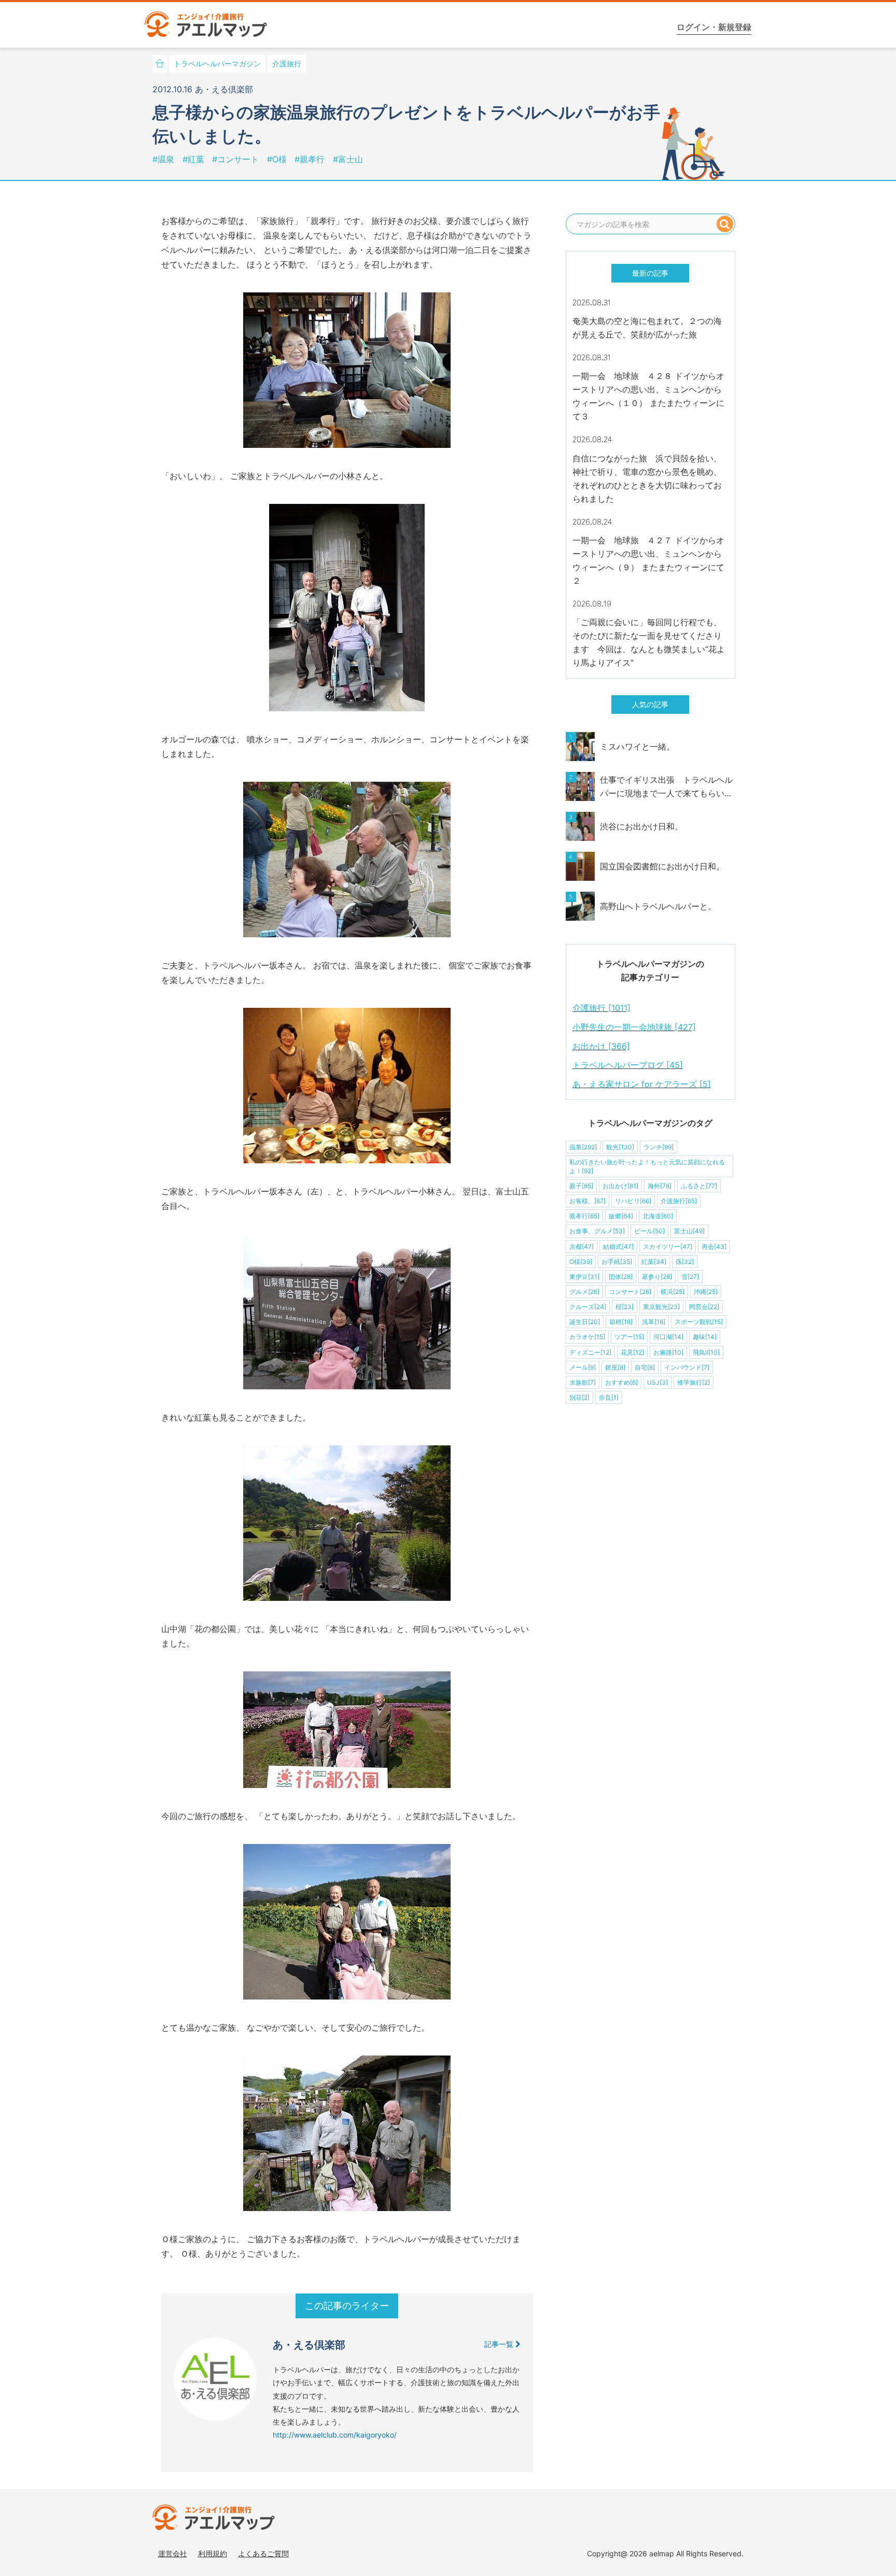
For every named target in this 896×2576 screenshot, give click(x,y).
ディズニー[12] (590, 1352)
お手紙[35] (617, 1262)
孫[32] (685, 1262)
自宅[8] (645, 1367)
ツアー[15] (629, 1337)
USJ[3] (657, 1382)
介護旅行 (287, 64)
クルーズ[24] (588, 1307)
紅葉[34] (654, 1262)
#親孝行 (311, 159)
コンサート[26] (630, 1292)
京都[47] (582, 1247)
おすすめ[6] (621, 1382)
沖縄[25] (706, 1292)
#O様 (278, 159)
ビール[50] (649, 1231)
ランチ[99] (659, 1147)
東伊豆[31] (584, 1277)
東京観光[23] (661, 1307)
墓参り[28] (657, 1277)
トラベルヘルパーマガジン (217, 64)
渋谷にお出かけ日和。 (641, 826)
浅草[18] (654, 1322)
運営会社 (173, 2553)
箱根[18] (621, 1322)
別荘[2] (579, 1397)
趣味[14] (705, 1337)
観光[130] (620, 1147)
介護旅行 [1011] (601, 1008)
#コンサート (237, 159)
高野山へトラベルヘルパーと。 (658, 906)
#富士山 (348, 159)
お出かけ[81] (620, 1186)
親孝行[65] (584, 1216)
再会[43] (714, 1247)
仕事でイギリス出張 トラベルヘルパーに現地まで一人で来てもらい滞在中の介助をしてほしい (666, 787)
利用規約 (213, 2553)
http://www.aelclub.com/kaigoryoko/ (335, 2435)
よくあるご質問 (263, 2553)
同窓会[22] (704, 1307)
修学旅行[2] (694, 1382)
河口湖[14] (668, 1337)
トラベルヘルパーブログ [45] (628, 1065)
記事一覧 (500, 2344)
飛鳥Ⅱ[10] (706, 1352)
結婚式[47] (618, 1247)
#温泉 (165, 159)
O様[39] (581, 1262)
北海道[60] (658, 1216)
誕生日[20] (585, 1322)
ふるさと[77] (699, 1186)
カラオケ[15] (587, 1337)
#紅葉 (195, 159)
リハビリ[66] (633, 1201)
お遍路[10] (668, 1352)
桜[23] (625, 1307)
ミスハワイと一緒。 (637, 747)
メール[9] (583, 1367)
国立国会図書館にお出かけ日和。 (662, 866)
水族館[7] (583, 1382)
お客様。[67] (587, 1201)
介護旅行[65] (679, 1201)
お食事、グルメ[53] (597, 1231)
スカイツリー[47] (668, 1247)
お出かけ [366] (601, 1046)
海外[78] (660, 1186)
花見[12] (632, 1352)
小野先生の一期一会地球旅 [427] (634, 1027)
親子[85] (581, 1186)
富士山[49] (689, 1231)
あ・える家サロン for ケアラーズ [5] (642, 1084)
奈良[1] (609, 1397)
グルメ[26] (584, 1292)
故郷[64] (621, 1216)
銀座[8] (615, 1367)
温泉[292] (583, 1147)
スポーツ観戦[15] (699, 1322)
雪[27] (690, 1277)
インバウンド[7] (687, 1367)
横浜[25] (673, 1292)
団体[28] (621, 1277)
